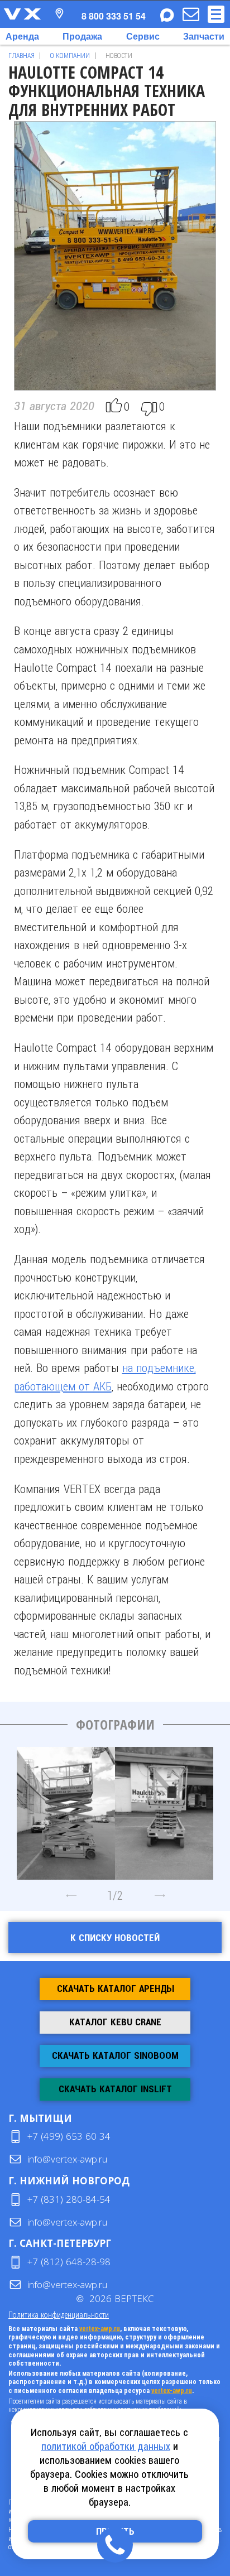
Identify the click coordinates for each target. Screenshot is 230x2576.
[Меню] (216, 14)
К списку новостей (115, 1938)
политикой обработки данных (106, 2446)
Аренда (22, 36)
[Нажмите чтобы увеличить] (66, 1809)
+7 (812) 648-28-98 (69, 2262)
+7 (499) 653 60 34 (69, 2136)
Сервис (143, 36)
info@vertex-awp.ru (67, 2159)
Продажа (82, 36)
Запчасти (204, 36)
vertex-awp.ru (100, 2329)
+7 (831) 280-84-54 (69, 2199)
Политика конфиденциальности (59, 2315)
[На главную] (22, 14)
